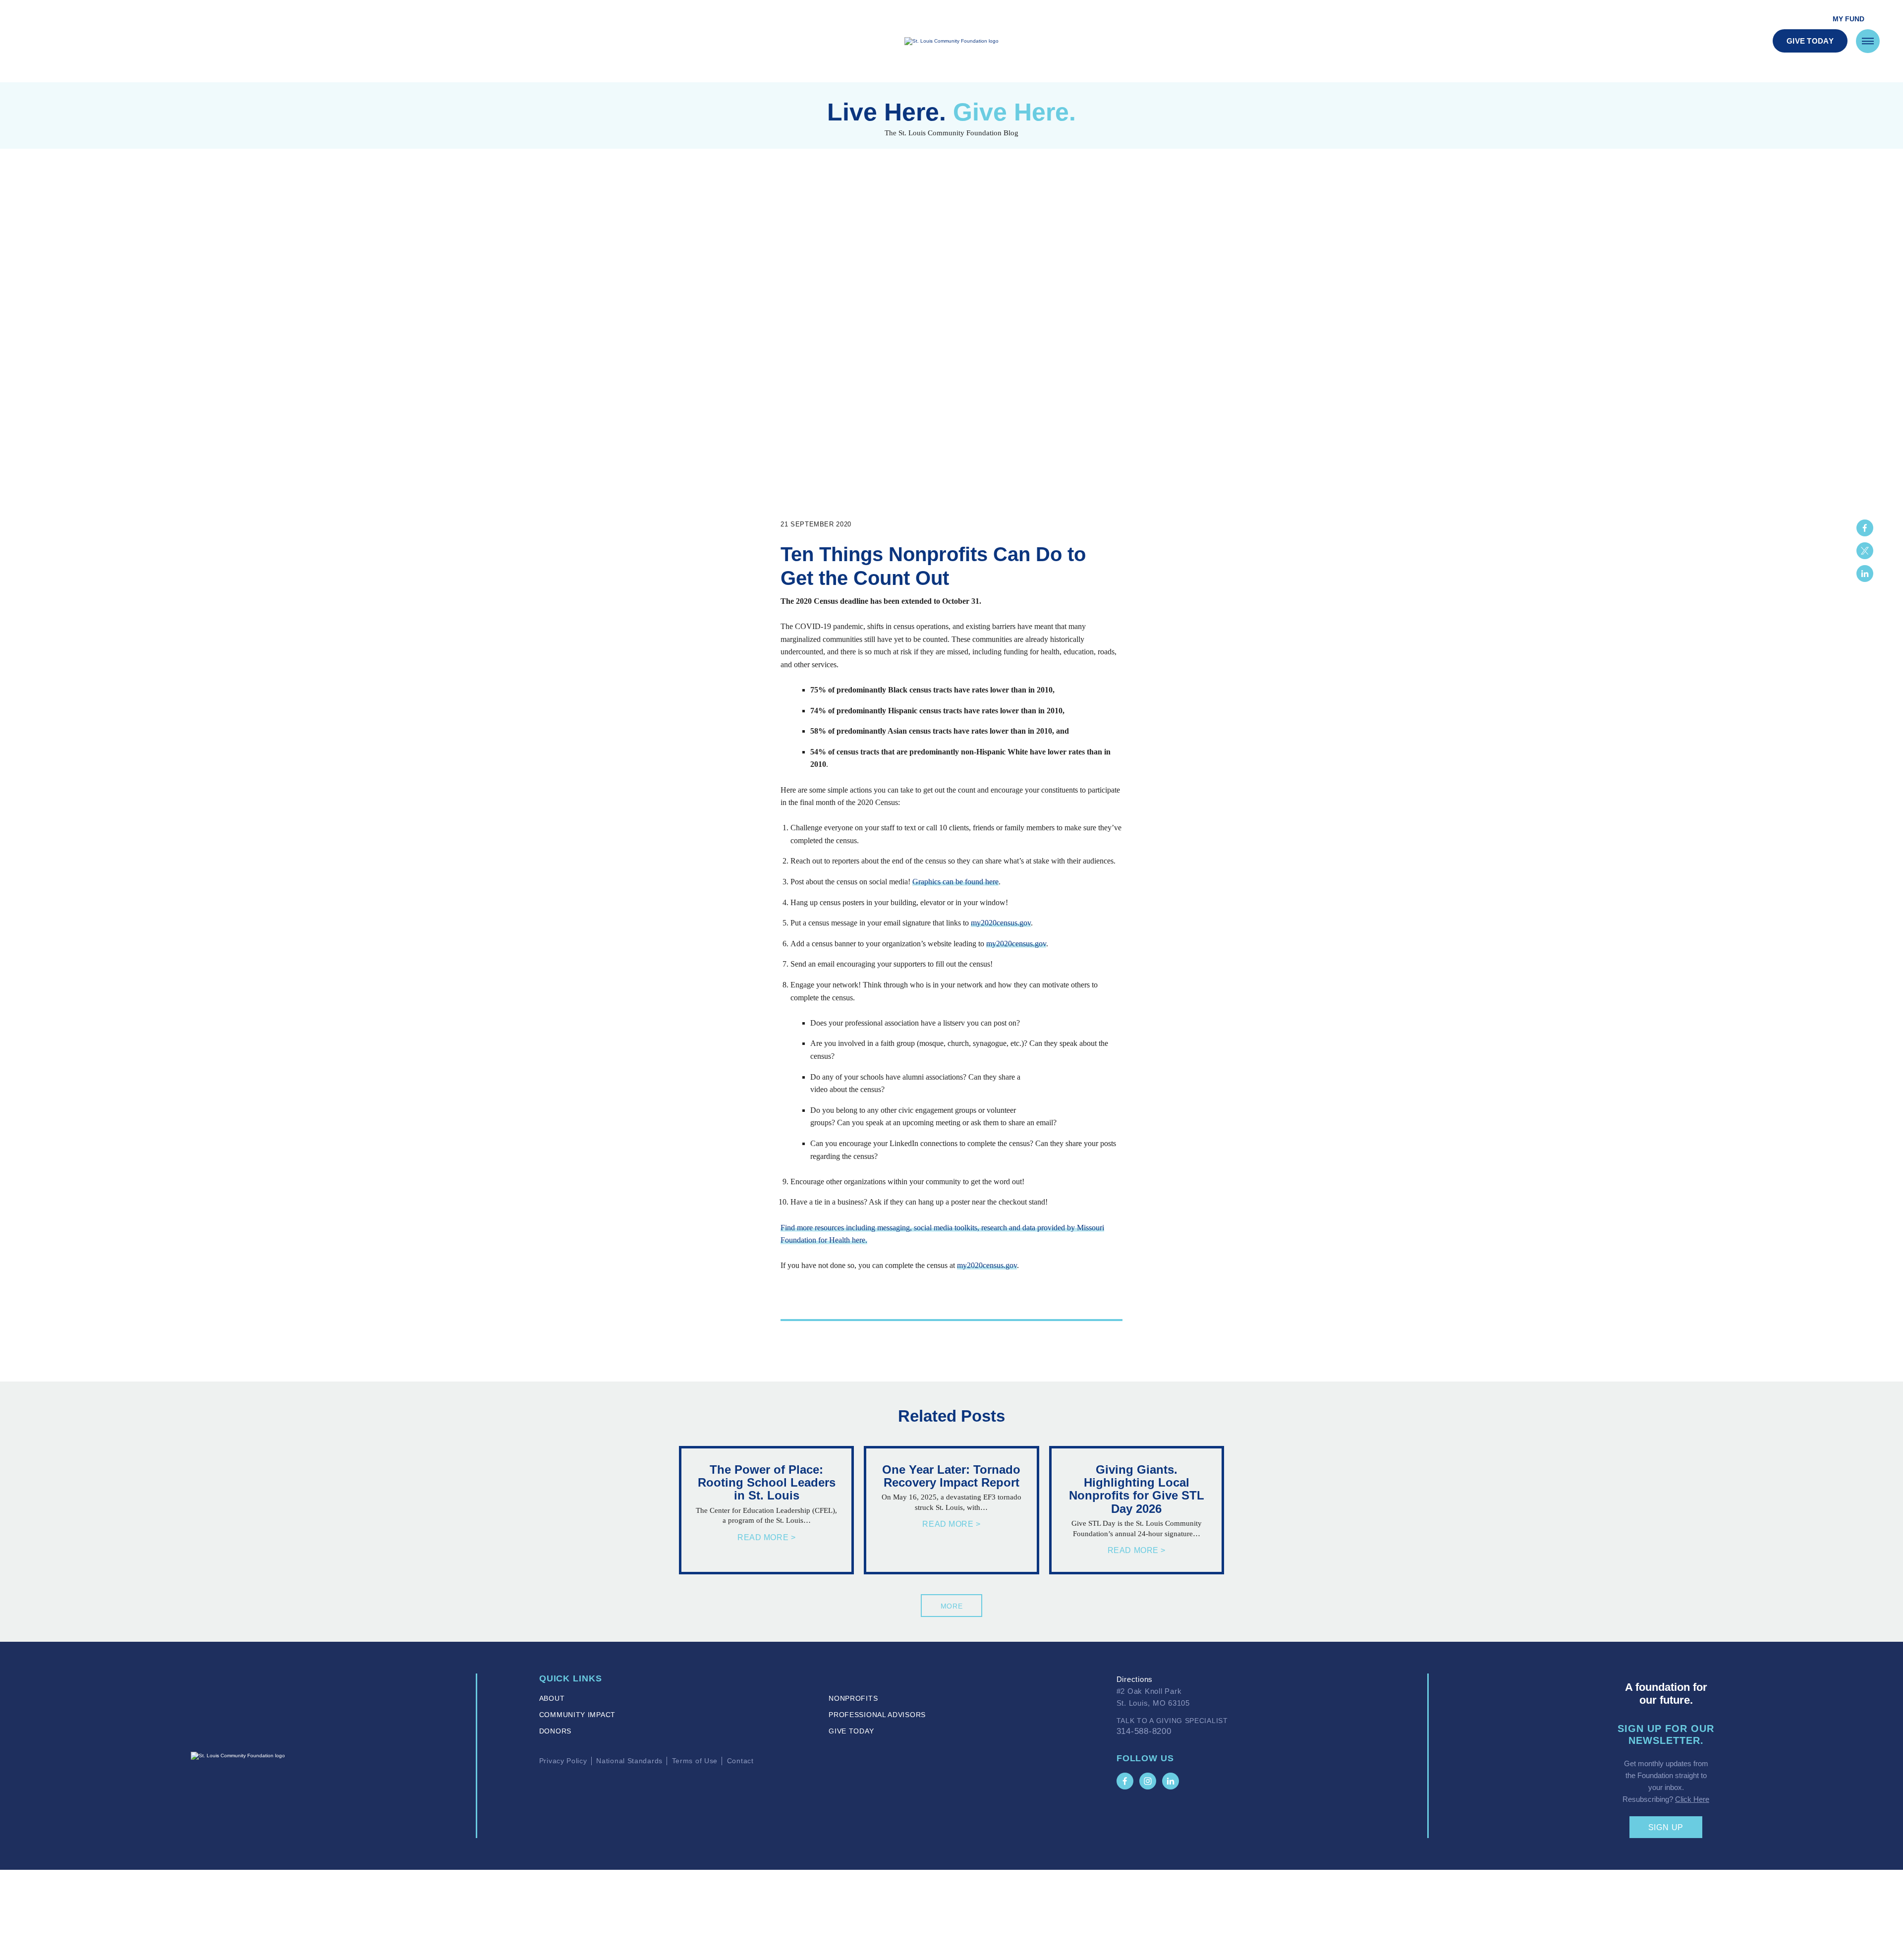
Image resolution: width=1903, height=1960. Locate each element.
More (952, 1606)
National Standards (629, 1761)
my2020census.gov (1001, 923)
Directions (1135, 1679)
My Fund (1848, 19)
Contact (740, 1761)
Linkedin (1865, 574)
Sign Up (1666, 1827)
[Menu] (1868, 41)
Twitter (1865, 551)
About (552, 1698)
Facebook (1865, 528)
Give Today (1810, 41)
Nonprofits (853, 1698)
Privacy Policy (563, 1761)
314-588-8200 (1144, 1731)
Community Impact (577, 1715)
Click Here (1692, 1799)
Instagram (1148, 1781)
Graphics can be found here (955, 882)
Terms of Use (695, 1761)
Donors (555, 1731)
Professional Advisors (877, 1715)
